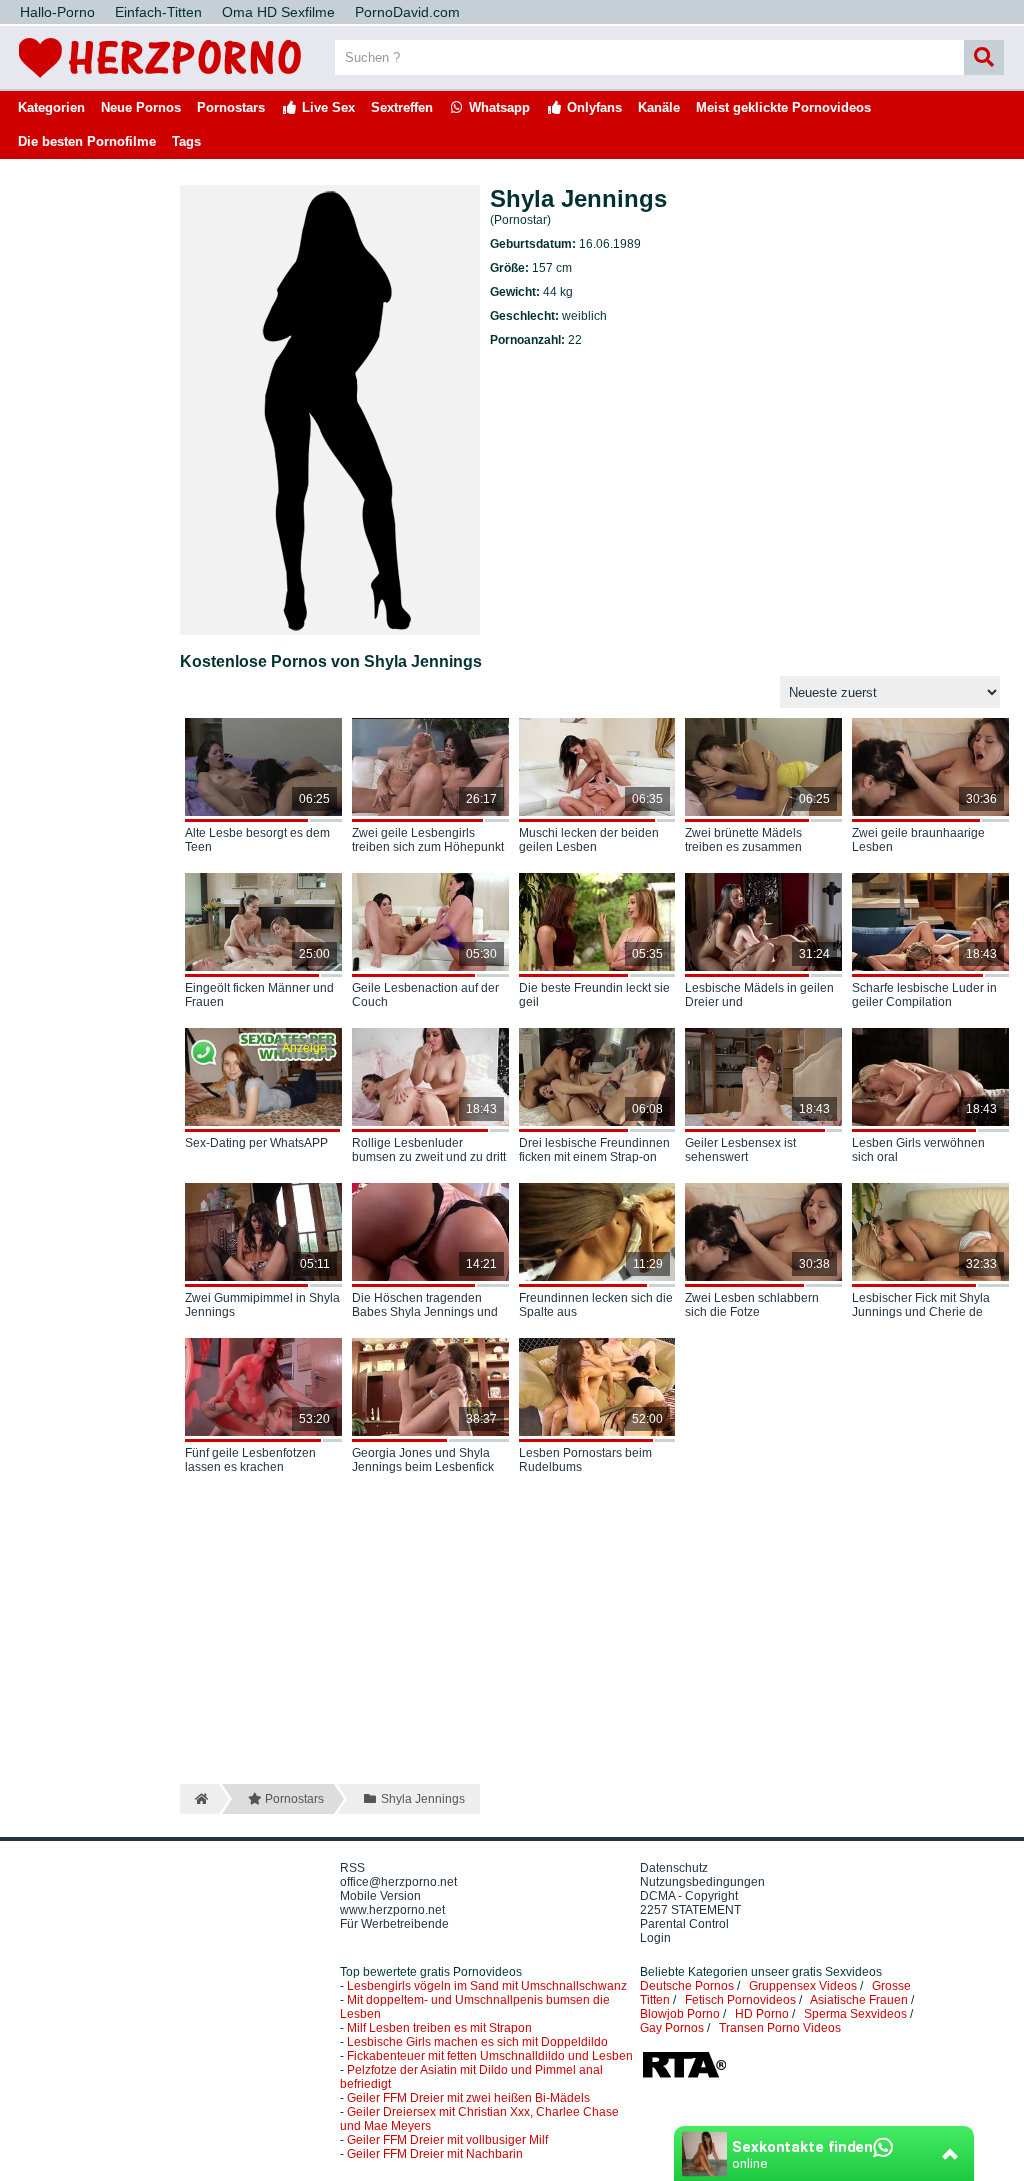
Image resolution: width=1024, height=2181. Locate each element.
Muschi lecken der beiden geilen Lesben (589, 840)
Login (655, 1938)
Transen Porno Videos (780, 2028)
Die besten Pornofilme (87, 141)
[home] (199, 1799)
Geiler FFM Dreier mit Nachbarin (435, 2154)
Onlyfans (592, 107)
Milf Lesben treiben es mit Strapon (439, 2028)
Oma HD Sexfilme (278, 12)
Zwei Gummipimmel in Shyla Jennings (262, 1305)
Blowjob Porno (680, 2014)
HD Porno (762, 2014)
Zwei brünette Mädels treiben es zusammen (743, 840)
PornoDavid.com (407, 12)
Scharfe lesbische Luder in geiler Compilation (924, 995)
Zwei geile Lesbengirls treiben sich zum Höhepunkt (428, 840)
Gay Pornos (672, 2028)
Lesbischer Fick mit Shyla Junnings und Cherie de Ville (921, 1306)
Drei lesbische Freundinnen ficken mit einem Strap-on (594, 1150)
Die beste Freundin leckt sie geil (594, 995)
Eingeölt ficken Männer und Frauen (259, 995)
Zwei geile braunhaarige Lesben (918, 840)
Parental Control (684, 1924)
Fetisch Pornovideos (740, 2000)
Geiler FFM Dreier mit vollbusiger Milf (447, 2140)
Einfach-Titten (158, 12)
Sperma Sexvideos (855, 2014)
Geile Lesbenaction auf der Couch (425, 995)
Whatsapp (497, 107)
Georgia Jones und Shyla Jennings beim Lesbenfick (423, 1460)
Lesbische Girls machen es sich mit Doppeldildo (477, 2042)
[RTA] (684, 2076)
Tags (186, 141)
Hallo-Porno (57, 12)
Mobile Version (380, 1896)
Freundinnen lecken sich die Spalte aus (596, 1305)
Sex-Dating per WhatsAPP (256, 1143)
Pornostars (231, 107)
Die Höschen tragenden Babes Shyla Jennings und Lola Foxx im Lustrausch (425, 1306)
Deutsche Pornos (687, 1986)
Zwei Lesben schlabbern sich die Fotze (752, 1305)
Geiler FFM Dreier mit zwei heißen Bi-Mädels (468, 2098)
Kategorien (51, 107)
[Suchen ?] (984, 57)
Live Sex (326, 107)
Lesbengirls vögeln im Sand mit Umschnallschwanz (487, 1986)
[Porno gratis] (160, 82)
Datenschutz (674, 1868)
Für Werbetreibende (394, 1924)
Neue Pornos (141, 107)
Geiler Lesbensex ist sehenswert (740, 1150)
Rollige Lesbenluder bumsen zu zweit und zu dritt (429, 1150)
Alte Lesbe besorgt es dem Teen (257, 840)
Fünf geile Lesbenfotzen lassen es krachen (250, 1460)
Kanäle (659, 107)
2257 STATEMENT (690, 1910)
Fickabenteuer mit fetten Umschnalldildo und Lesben (490, 2056)
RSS (352, 1868)
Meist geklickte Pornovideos (783, 107)
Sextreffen (402, 107)
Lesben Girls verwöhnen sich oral (918, 1150)
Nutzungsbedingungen (702, 1882)
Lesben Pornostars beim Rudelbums (585, 1460)
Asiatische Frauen (859, 2000)
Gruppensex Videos (803, 1986)
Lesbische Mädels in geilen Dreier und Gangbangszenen (759, 996)
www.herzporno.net (392, 1910)
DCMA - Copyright (689, 1896)
